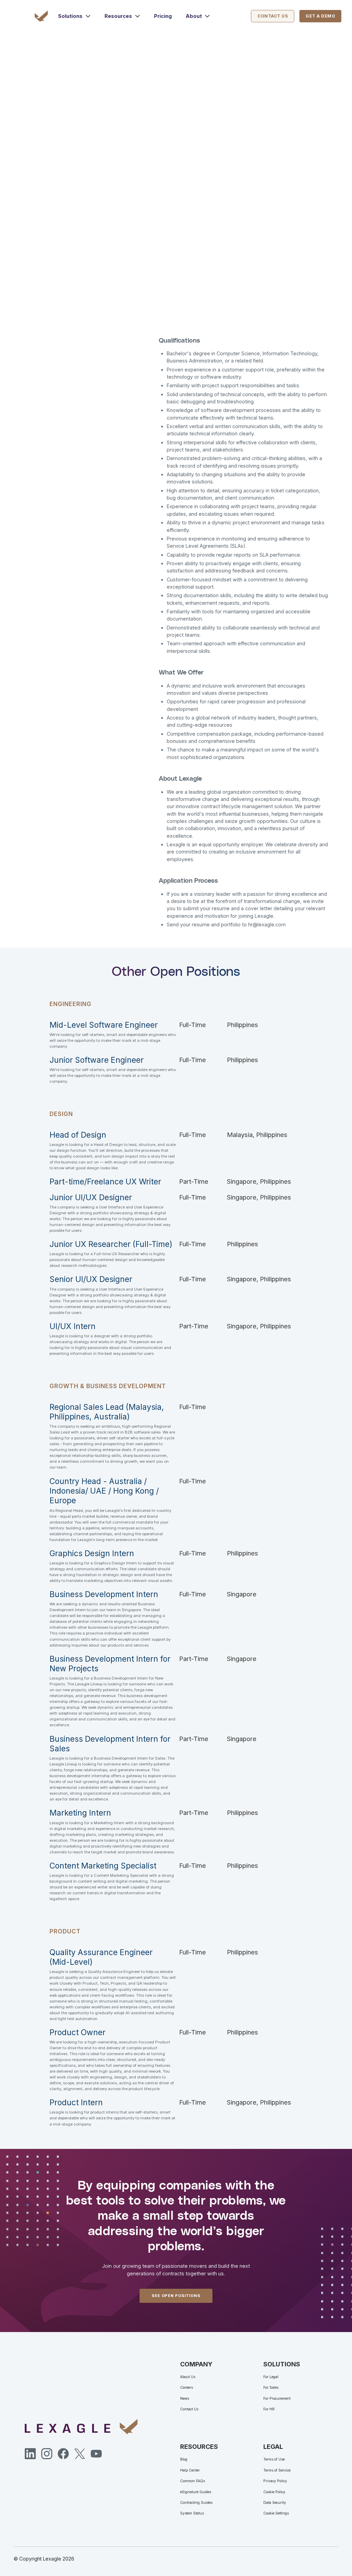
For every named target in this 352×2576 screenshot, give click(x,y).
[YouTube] (96, 2454)
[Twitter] (80, 2454)
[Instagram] (47, 2454)
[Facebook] (63, 2454)
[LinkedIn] (30, 2454)
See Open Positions (176, 2296)
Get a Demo (320, 16)
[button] (74, 16)
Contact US (273, 16)
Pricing (163, 16)
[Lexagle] (43, 16)
